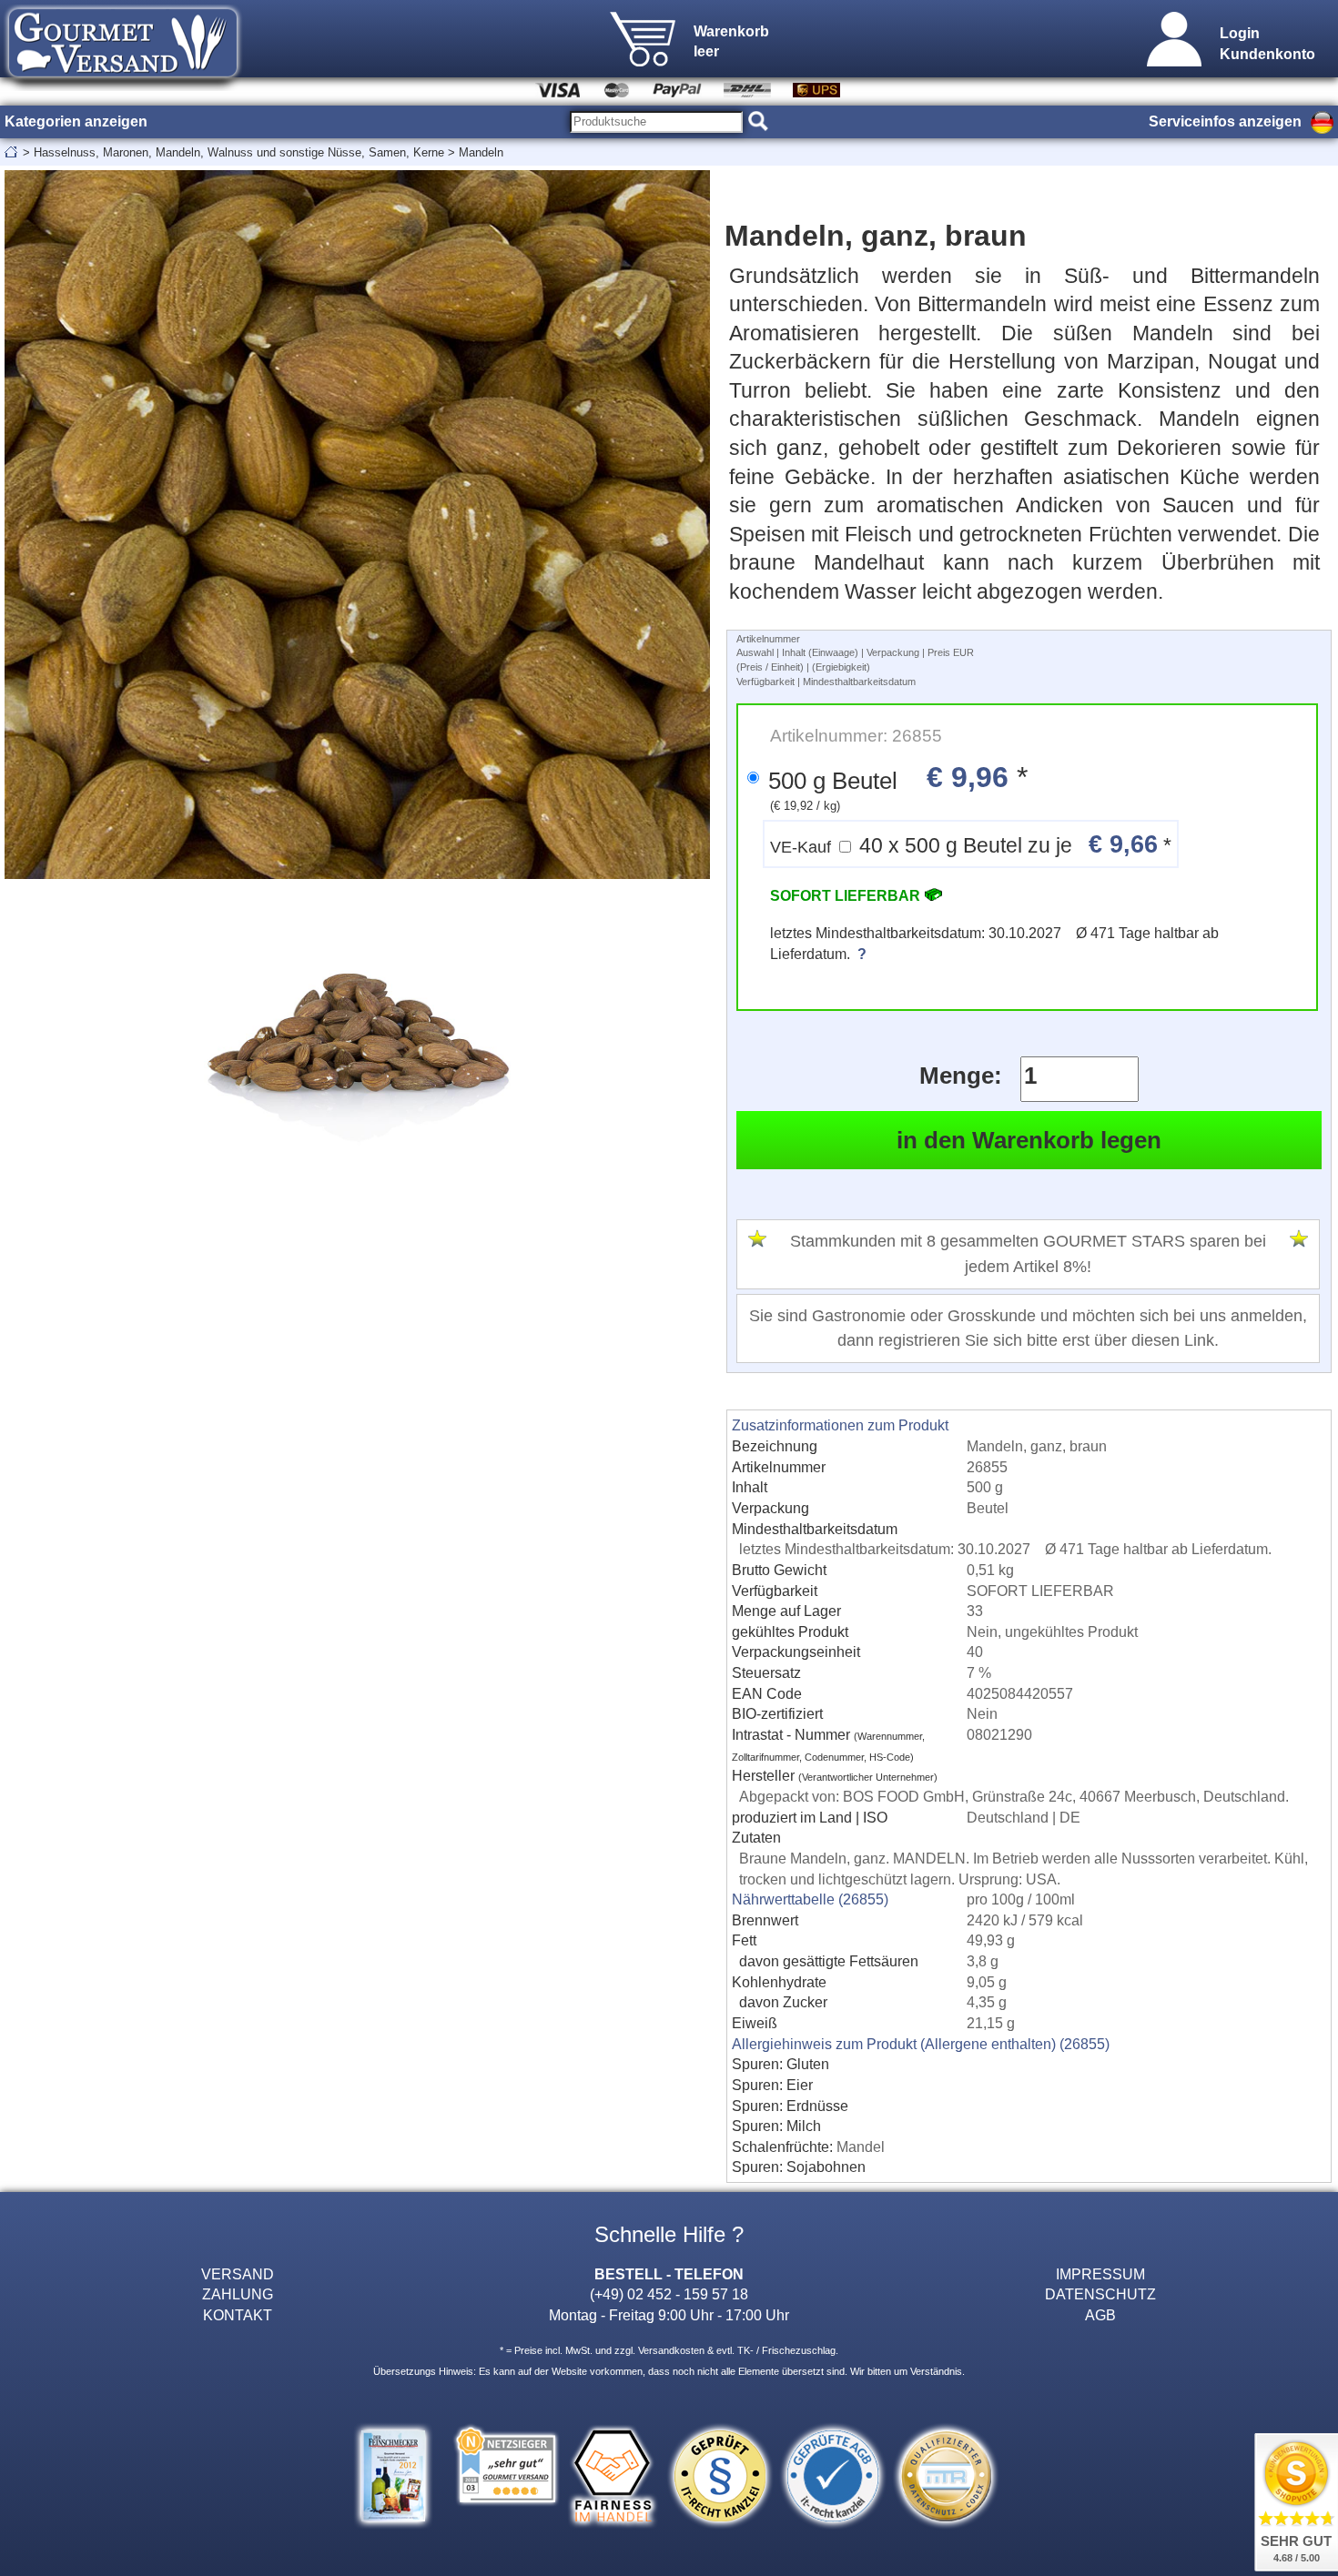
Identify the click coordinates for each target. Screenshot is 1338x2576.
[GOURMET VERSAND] (123, 86)
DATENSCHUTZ (1100, 2294)
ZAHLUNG (238, 2294)
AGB (1100, 2315)
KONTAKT (238, 2315)
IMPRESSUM (1100, 2274)
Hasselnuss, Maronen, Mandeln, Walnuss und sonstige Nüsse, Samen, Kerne (239, 152)
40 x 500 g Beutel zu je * (971, 844)
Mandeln (481, 152)
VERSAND (238, 2274)
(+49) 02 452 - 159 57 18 (669, 2294)
